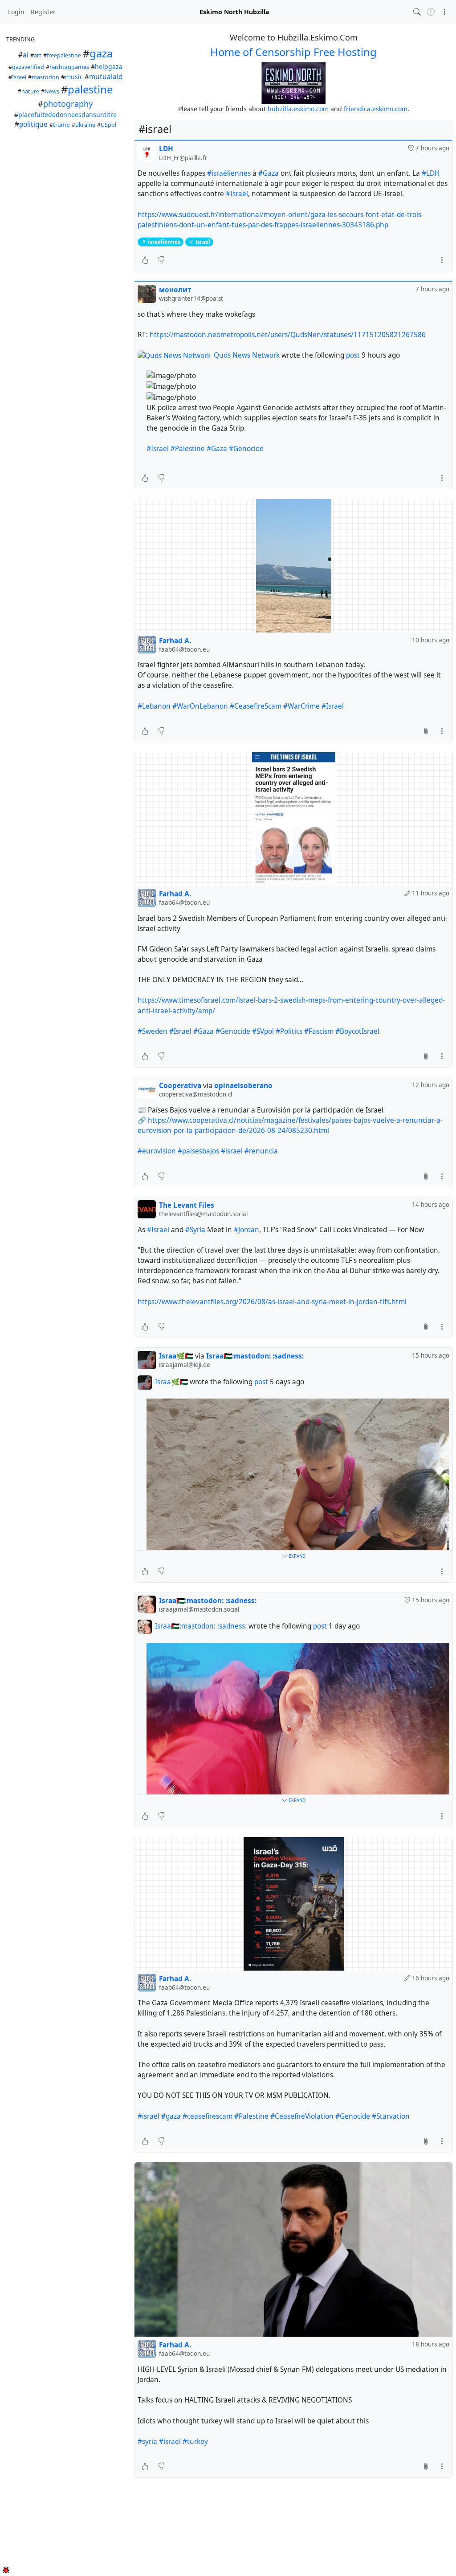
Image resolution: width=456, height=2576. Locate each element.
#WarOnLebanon (200, 706)
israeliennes (164, 242)
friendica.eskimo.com (376, 109)
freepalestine (64, 55)
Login (16, 12)
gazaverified (28, 67)
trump (61, 125)
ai (26, 55)
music (74, 77)
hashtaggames (69, 67)
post (354, 355)
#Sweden (153, 1031)
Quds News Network (247, 355)
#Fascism (319, 1031)
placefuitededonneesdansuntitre (67, 115)
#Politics (289, 1031)
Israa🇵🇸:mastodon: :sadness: (201, 1627)
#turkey (195, 2441)
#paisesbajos (198, 1151)
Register (43, 12)
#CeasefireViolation (302, 2116)
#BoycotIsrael (357, 1031)
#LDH (431, 173)
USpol (108, 125)
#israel (232, 1151)
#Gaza (269, 173)
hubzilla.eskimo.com (298, 109)
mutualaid (106, 77)
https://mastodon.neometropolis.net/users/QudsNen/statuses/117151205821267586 (288, 335)
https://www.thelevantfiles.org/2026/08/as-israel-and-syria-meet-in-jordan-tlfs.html (272, 1302)
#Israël (237, 194)
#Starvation (391, 2116)
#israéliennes (229, 173)
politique (33, 124)
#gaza (171, 2116)
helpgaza (109, 67)
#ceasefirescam (208, 2116)
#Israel (158, 449)
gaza (101, 53)
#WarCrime (301, 706)
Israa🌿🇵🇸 (171, 1382)
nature (30, 91)
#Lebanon (154, 706)
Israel (19, 77)
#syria (147, 2441)
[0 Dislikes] (161, 260)
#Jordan (246, 1230)
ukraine (85, 125)
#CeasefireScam (256, 706)
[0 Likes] (145, 260)
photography (68, 104)
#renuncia (261, 1151)
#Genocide (246, 449)
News (52, 91)
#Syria (195, 1230)
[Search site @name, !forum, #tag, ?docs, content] (417, 12)
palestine (90, 89)
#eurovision (157, 1151)
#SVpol (263, 1031)
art (38, 55)
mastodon (45, 77)
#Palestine (188, 449)
